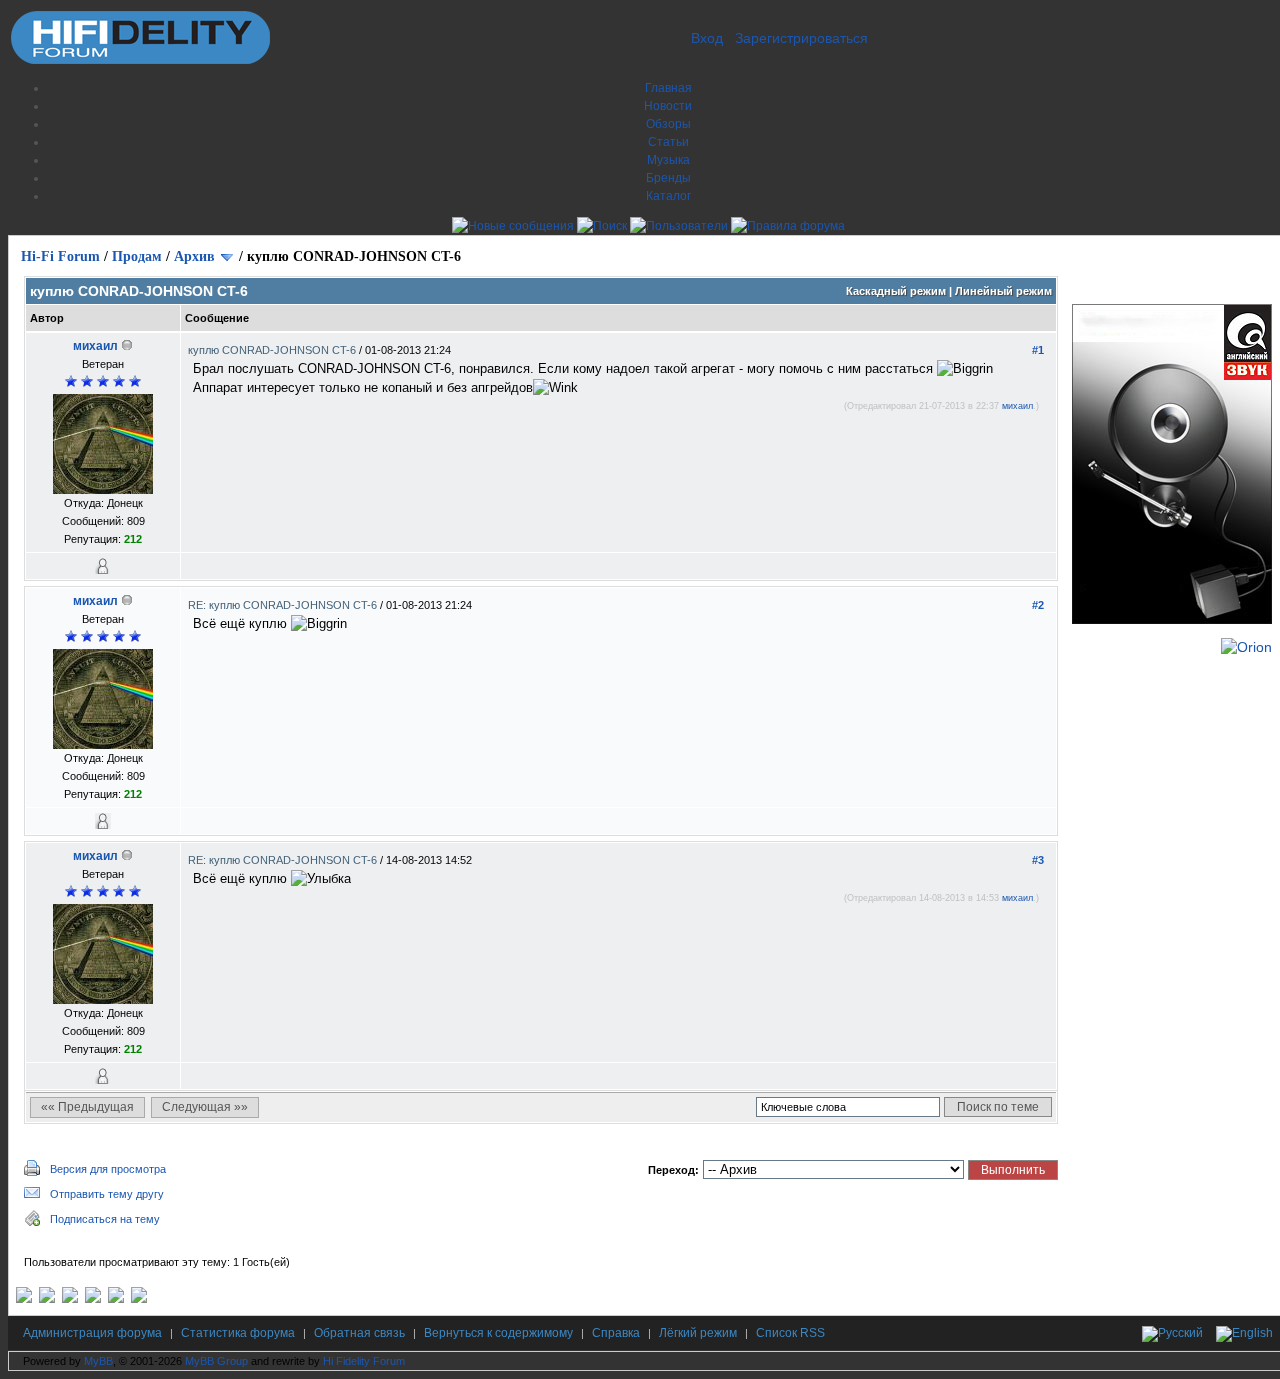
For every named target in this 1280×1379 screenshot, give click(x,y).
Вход (707, 38)
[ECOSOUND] (93, 1299)
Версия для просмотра (108, 1169)
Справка (616, 1333)
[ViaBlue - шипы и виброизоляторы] (116, 1299)
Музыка (668, 160)
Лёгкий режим (698, 1333)
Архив (194, 256)
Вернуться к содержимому (498, 1333)
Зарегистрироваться (801, 38)
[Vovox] (139, 1299)
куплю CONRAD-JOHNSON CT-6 (273, 350)
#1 (1038, 350)
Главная (668, 88)
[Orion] (1246, 647)
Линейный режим (1003, 291)
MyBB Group (216, 1361)
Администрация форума (92, 1333)
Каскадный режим (896, 291)
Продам (137, 256)
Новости (668, 106)
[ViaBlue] (70, 1299)
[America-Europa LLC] (47, 1299)
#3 (1038, 860)
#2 (1038, 605)
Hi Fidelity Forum (364, 1361)
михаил (95, 346)
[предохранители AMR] (24, 1299)
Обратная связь (359, 1333)
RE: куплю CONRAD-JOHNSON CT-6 (284, 605)
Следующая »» (205, 1107)
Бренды (668, 178)
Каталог (668, 196)
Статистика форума (238, 1333)
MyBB (98, 1361)
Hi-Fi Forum (60, 256)
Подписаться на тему (105, 1219)
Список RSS (790, 1333)
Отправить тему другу (107, 1194)
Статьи (668, 142)
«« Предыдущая (87, 1107)
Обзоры (668, 124)
